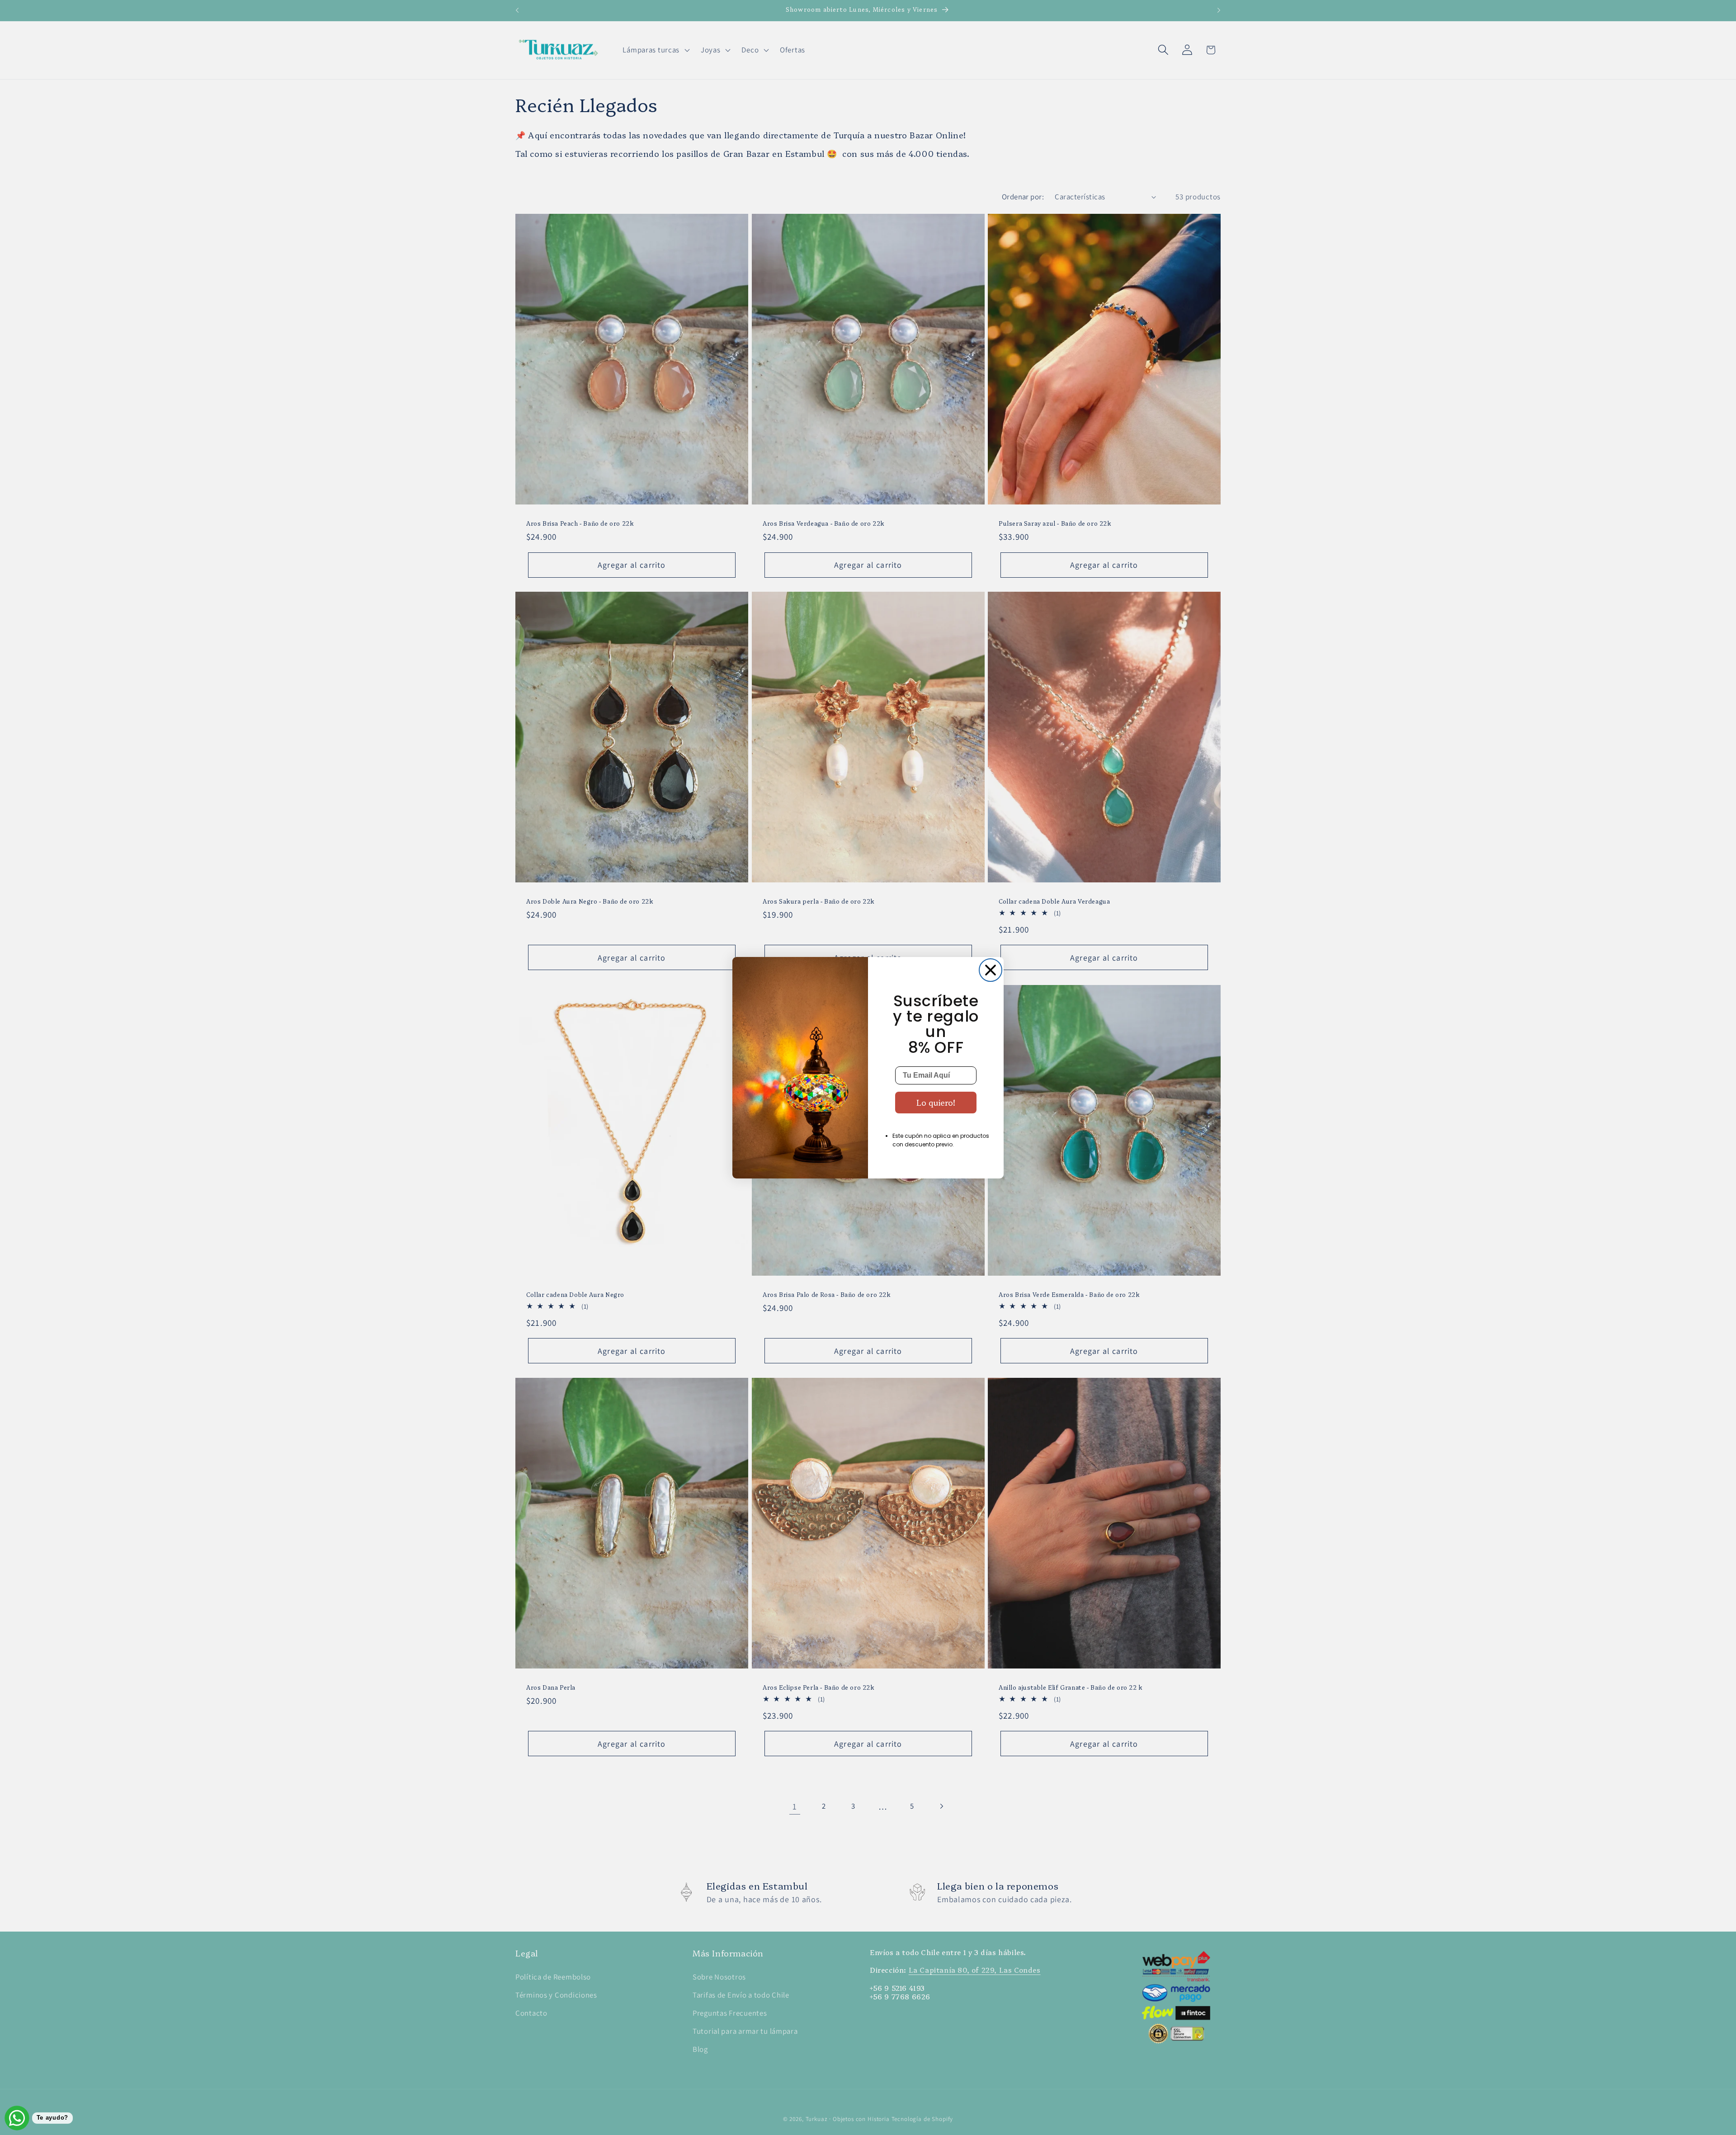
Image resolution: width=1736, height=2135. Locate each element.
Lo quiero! (936, 1102)
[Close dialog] (991, 970)
